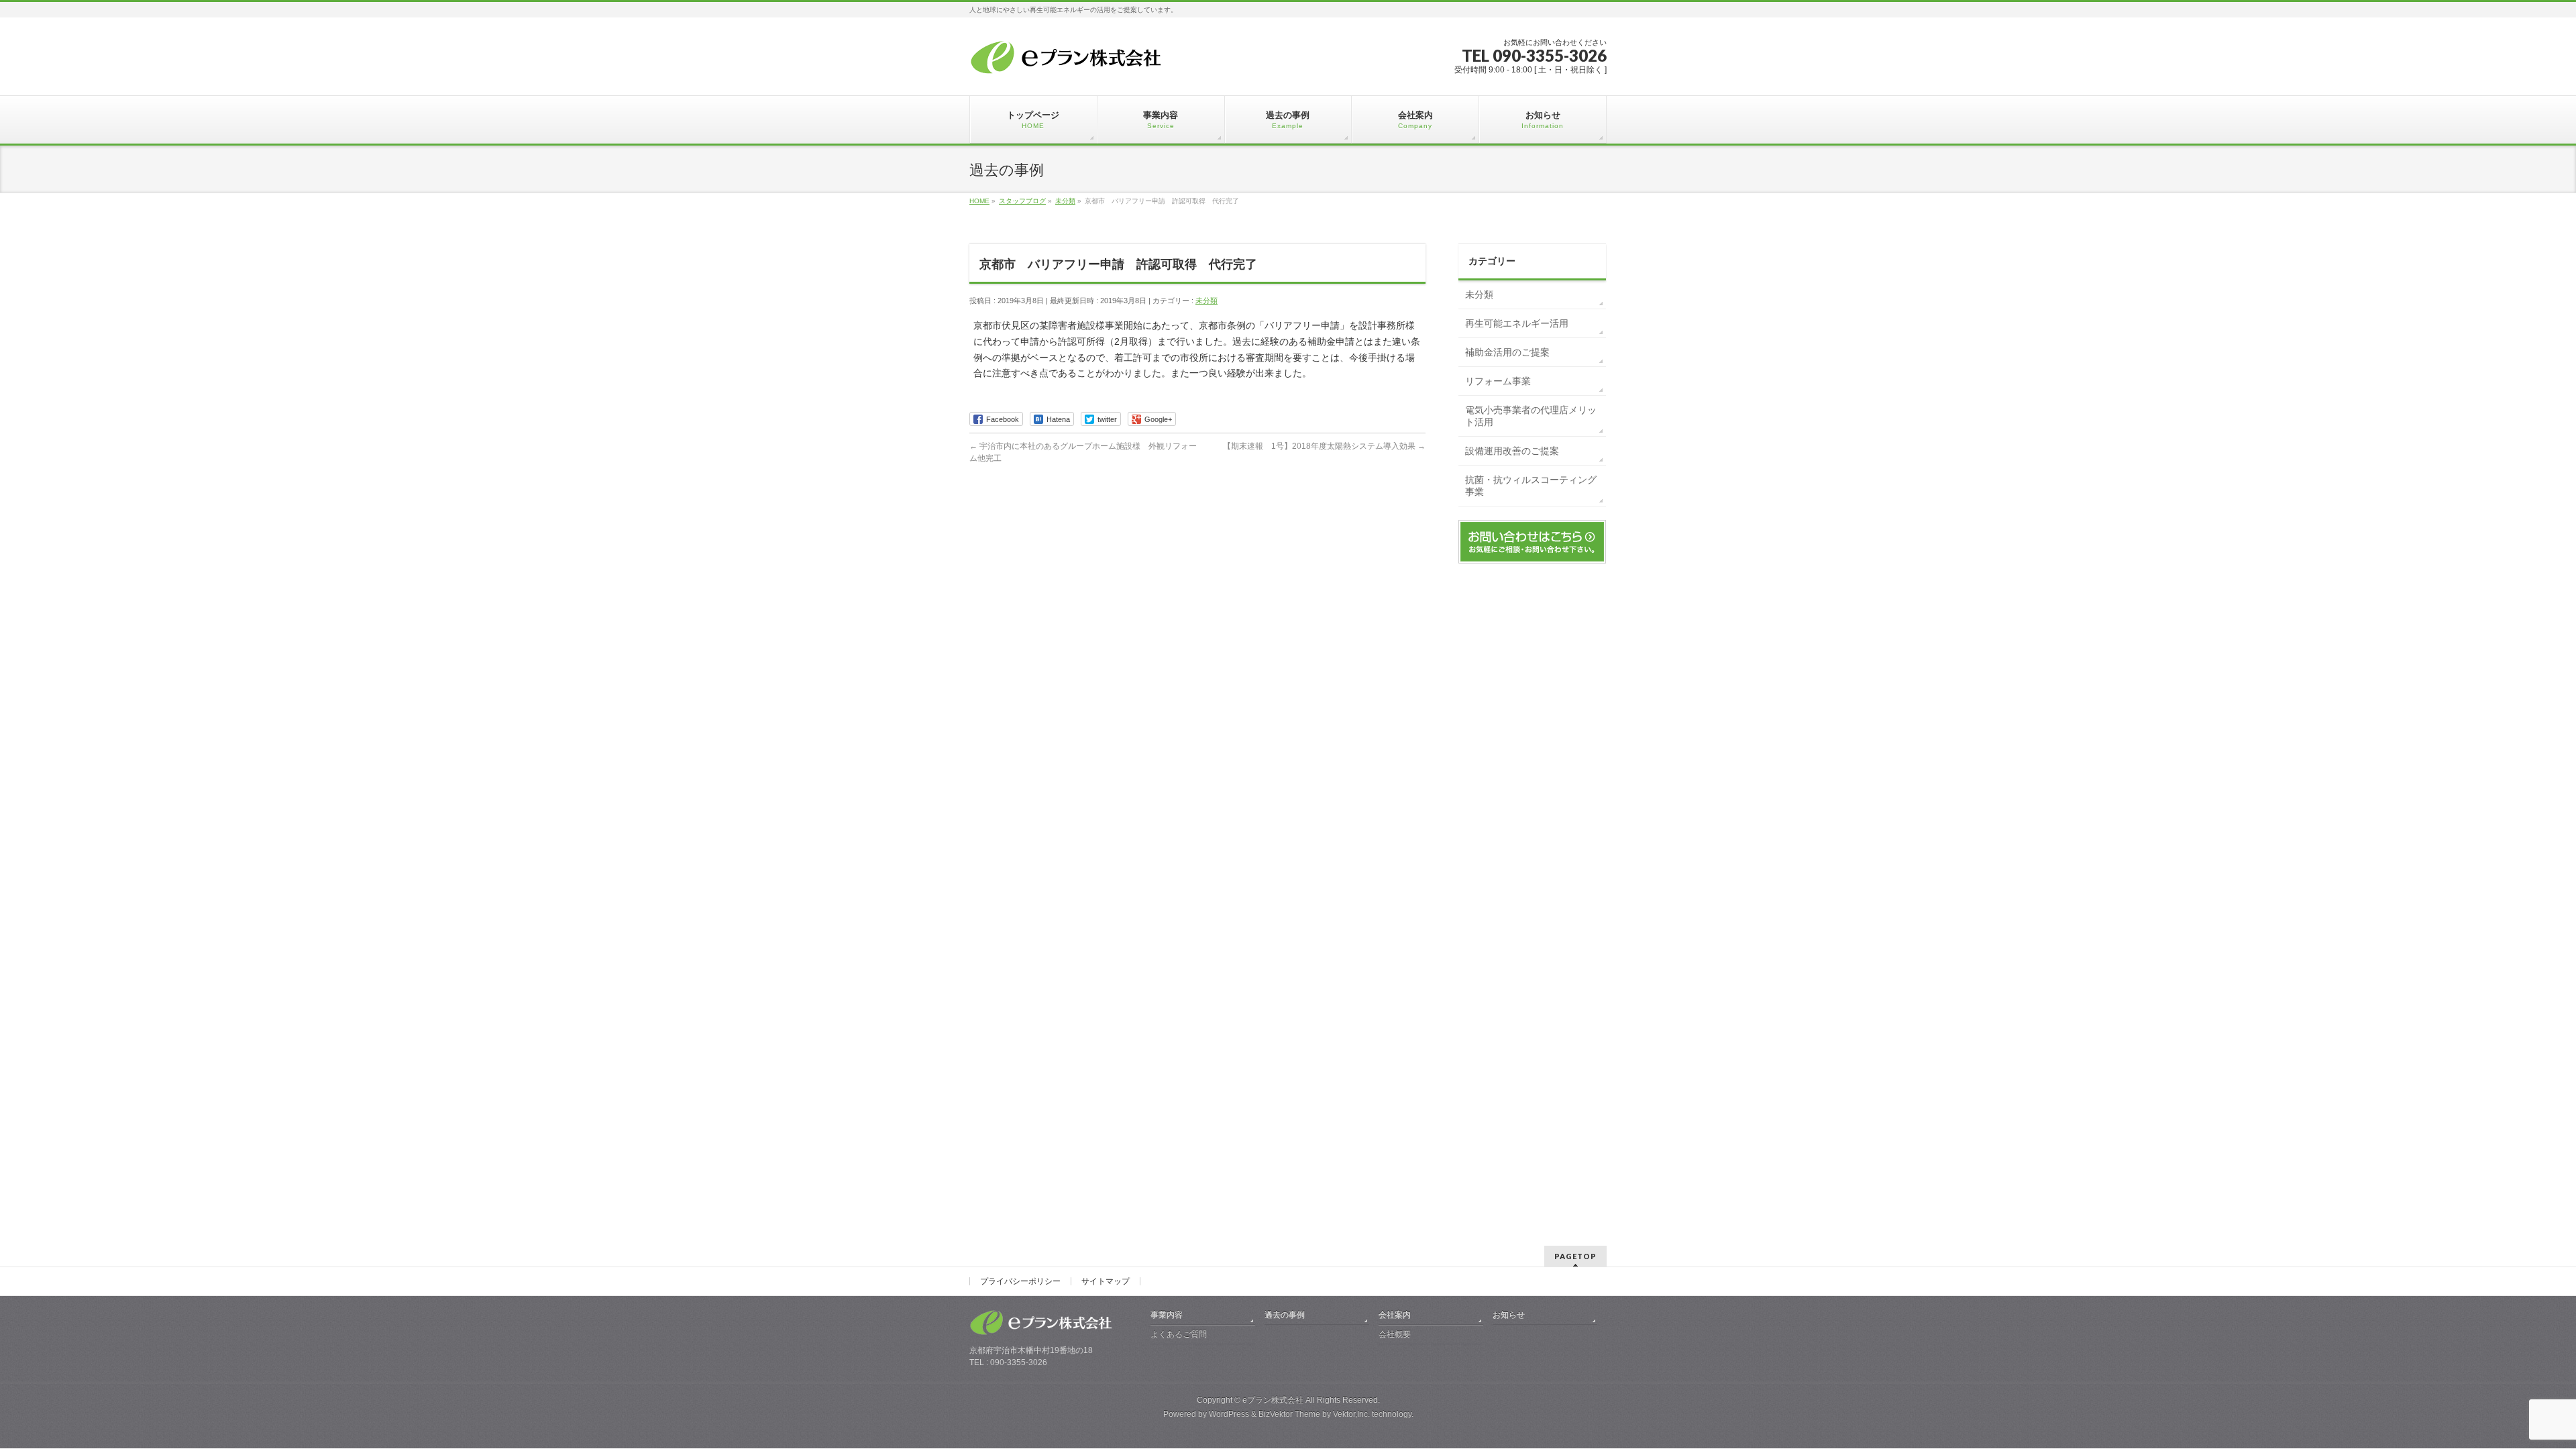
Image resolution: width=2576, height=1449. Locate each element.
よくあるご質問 (1179, 1334)
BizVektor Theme (1289, 1414)
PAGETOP (1575, 1256)
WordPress (1229, 1414)
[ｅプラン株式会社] (1069, 60)
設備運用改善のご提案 (1512, 451)
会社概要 (1395, 1334)
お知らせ (1509, 1315)
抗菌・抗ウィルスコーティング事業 (1531, 486)
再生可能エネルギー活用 (1517, 323)
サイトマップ (1106, 1281)
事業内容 (1167, 1315)
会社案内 (1395, 1315)
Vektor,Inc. (1351, 1414)
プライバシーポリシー (1020, 1281)
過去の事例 (1285, 1315)
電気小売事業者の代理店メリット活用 (1531, 416)
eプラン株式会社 (1273, 1400)
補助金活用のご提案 (1507, 352)
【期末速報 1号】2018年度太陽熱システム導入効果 (1324, 446)
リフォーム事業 (1498, 381)
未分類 (1206, 301)
